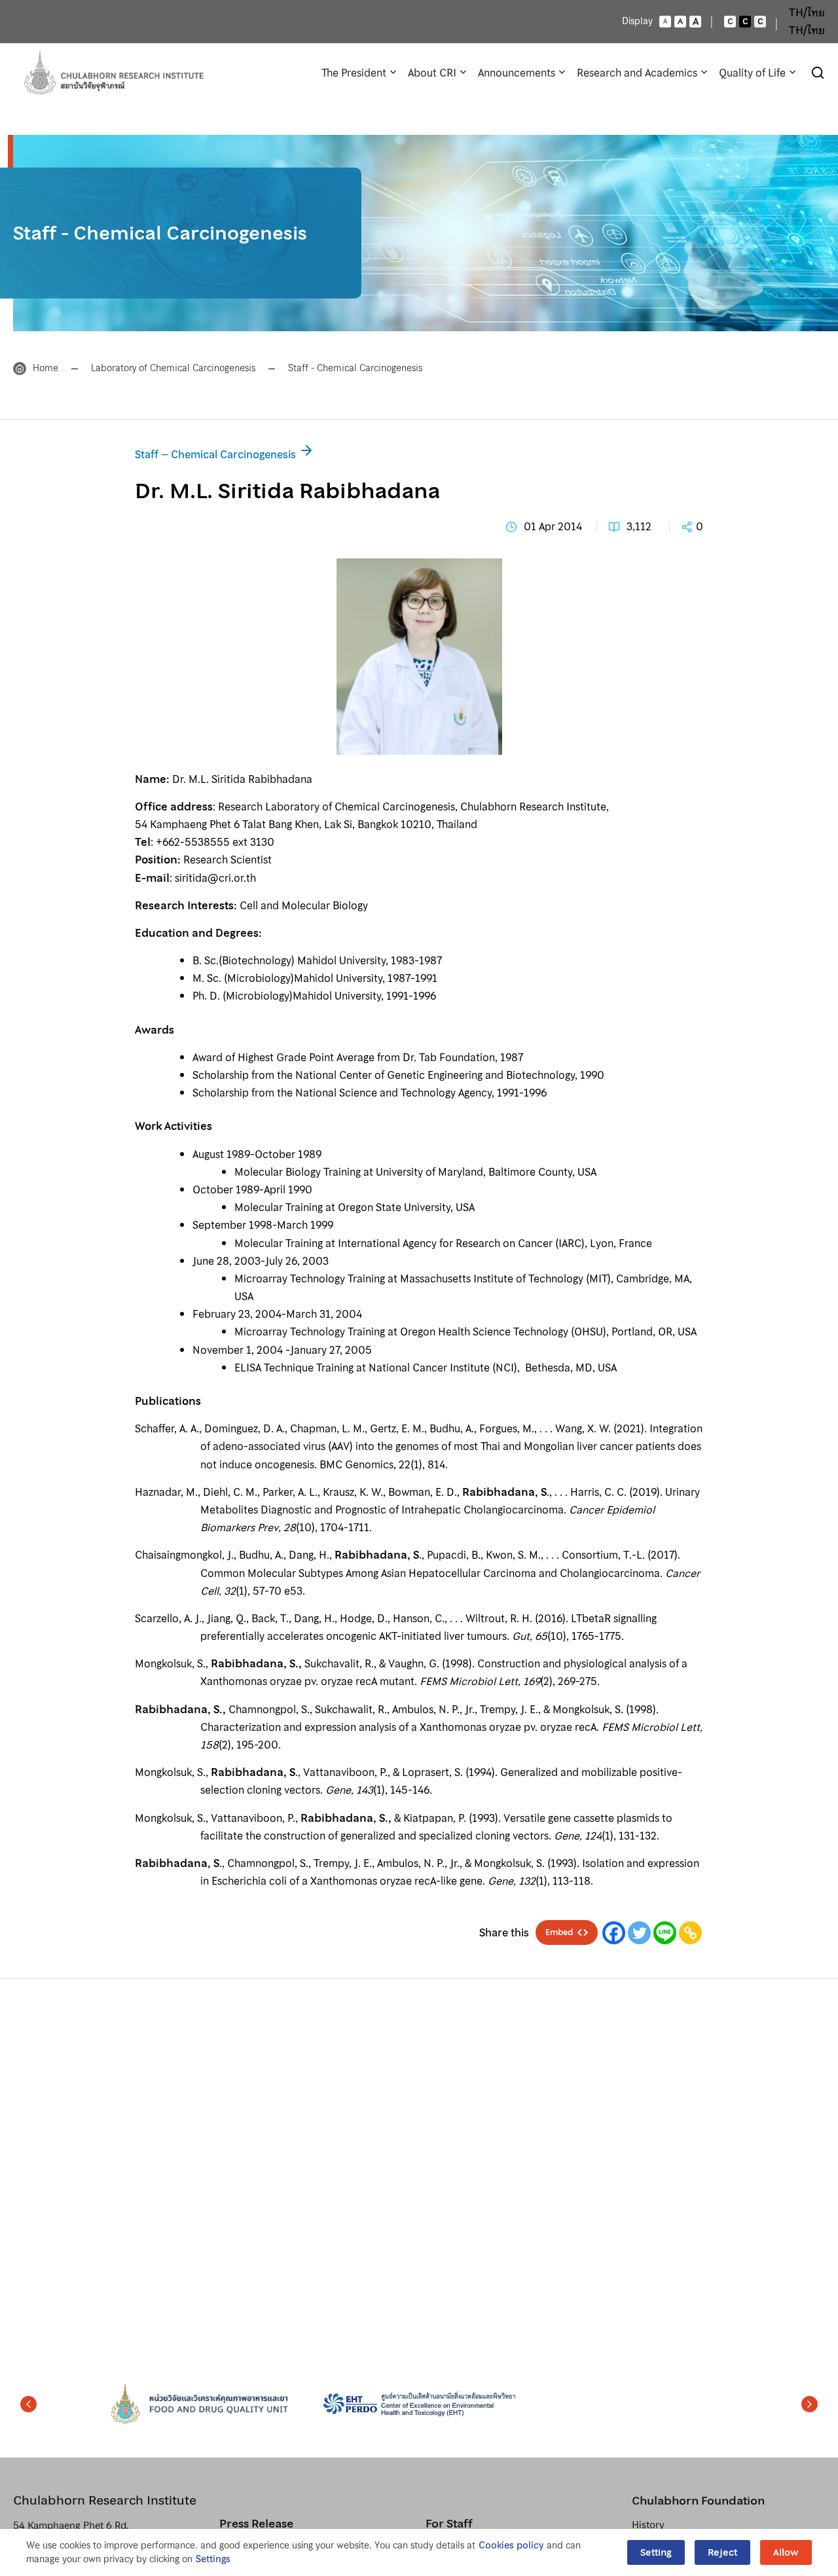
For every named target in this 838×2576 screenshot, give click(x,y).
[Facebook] (614, 1933)
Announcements (517, 73)
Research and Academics (637, 73)
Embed (559, 1932)
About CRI (432, 73)
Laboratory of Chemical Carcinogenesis (173, 368)
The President (354, 73)
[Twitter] (639, 1933)
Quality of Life (752, 73)
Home (46, 368)
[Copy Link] (690, 1933)
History (648, 2525)
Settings (213, 2559)
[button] (28, 2404)
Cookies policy (511, 2546)
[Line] (665, 1933)
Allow (786, 2552)
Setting (656, 2552)
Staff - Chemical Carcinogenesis (355, 368)
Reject (722, 2552)
